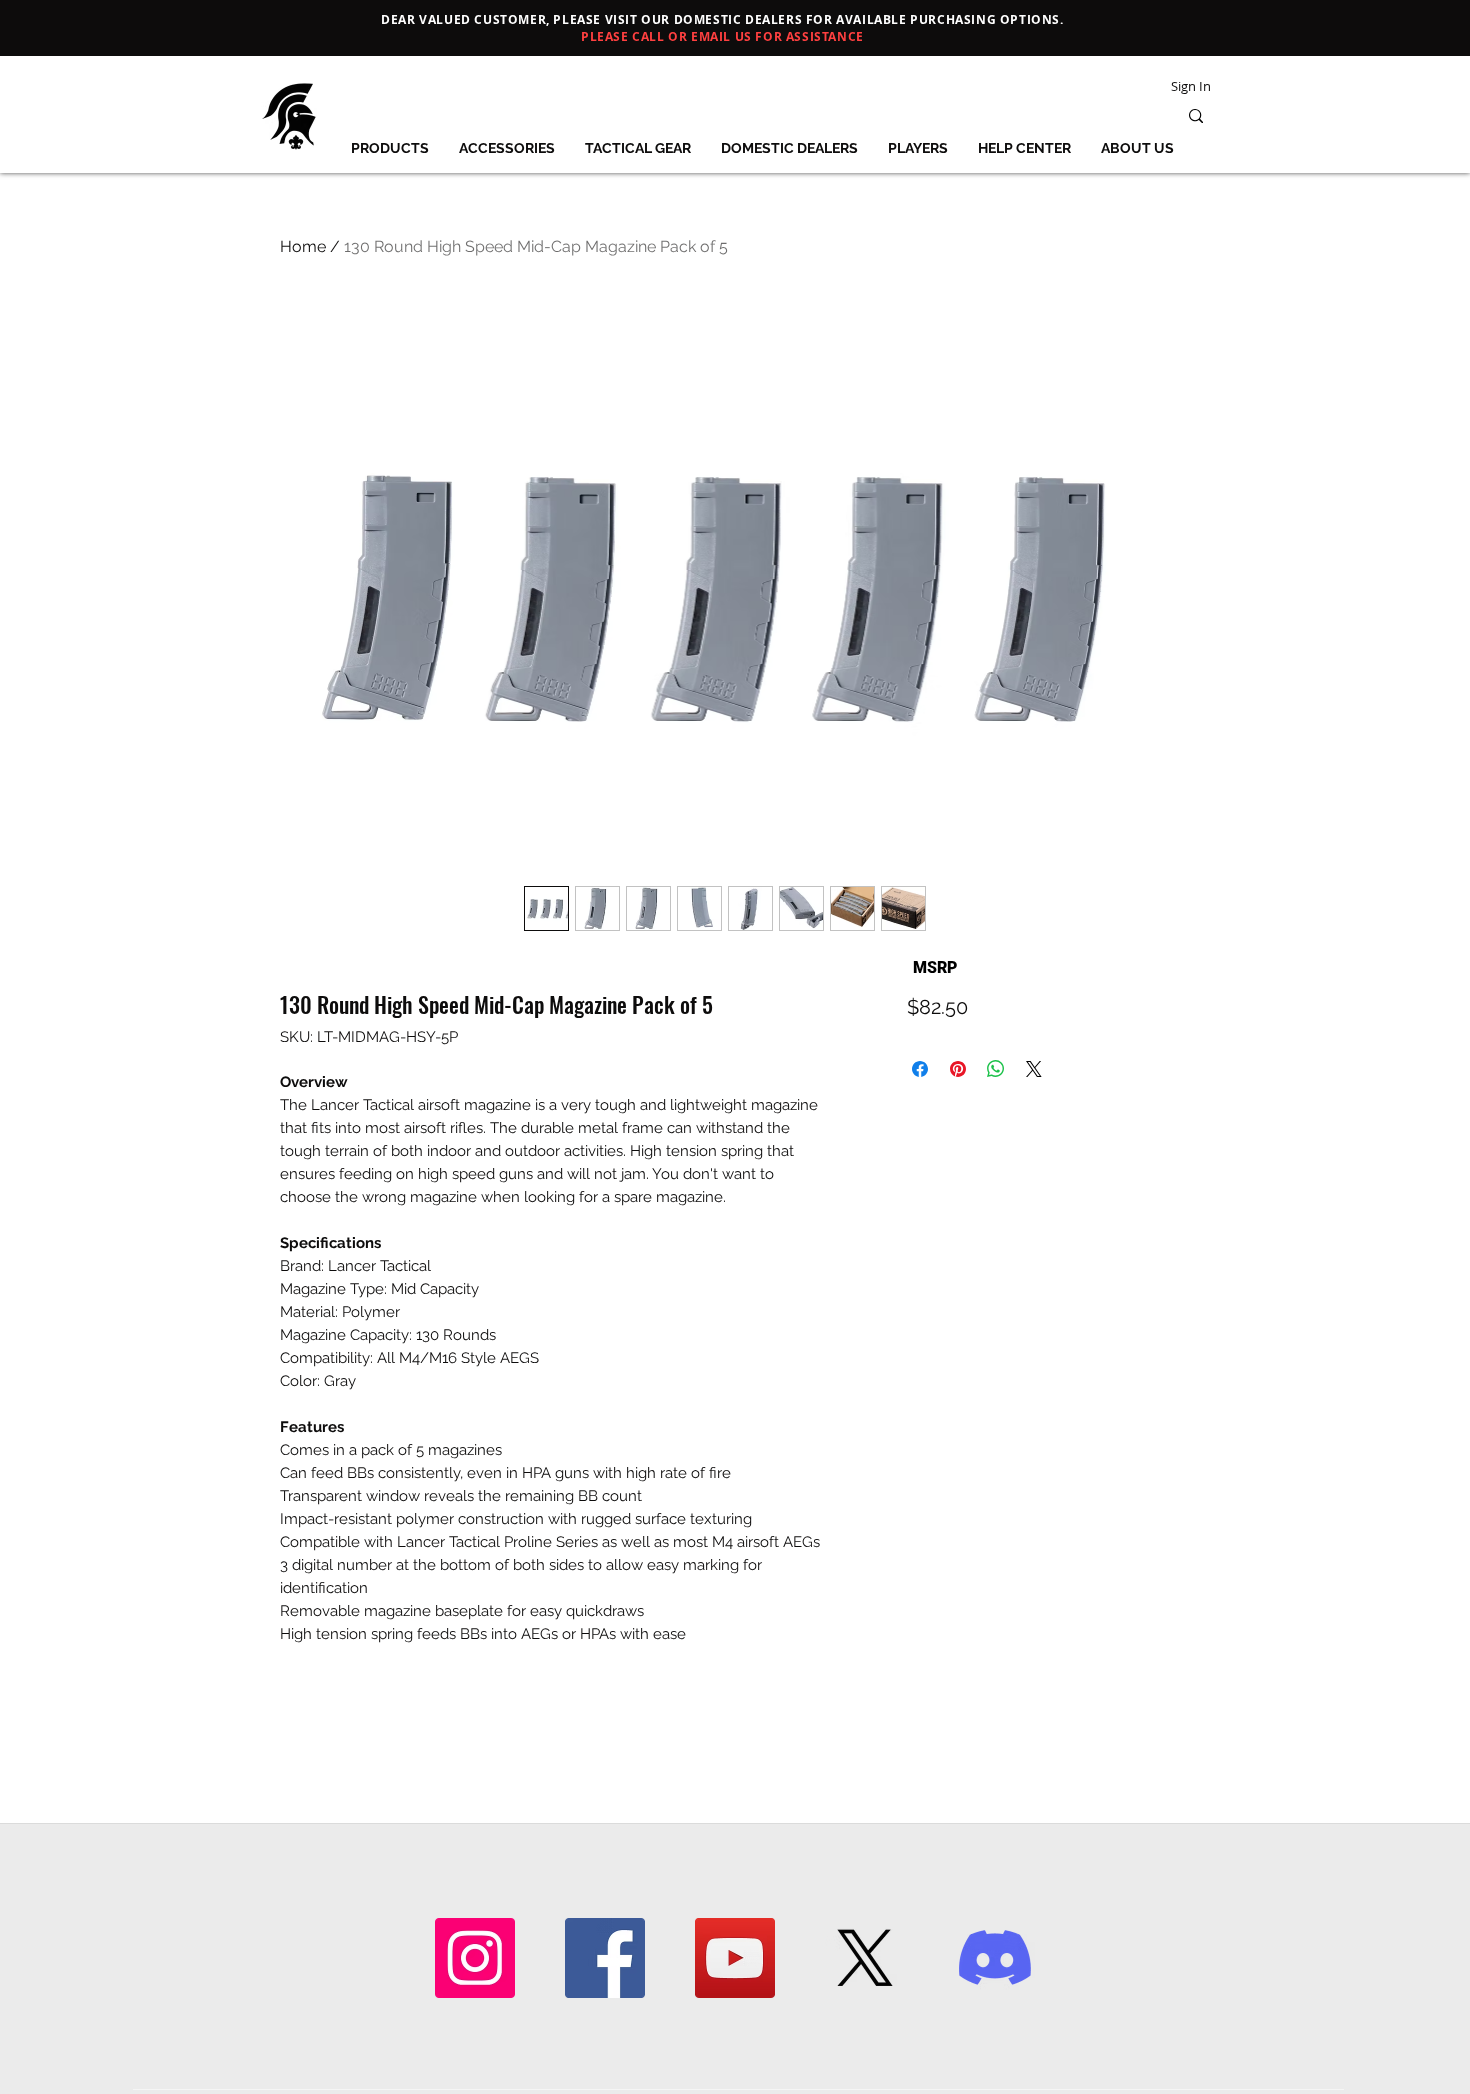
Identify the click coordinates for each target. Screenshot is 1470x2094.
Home (303, 246)
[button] (389, 148)
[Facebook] (605, 1958)
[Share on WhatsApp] (996, 1069)
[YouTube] (735, 1958)
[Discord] (995, 1958)
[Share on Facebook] (920, 1069)
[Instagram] (475, 1958)
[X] (865, 1958)
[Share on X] (1034, 1069)
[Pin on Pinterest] (958, 1069)
